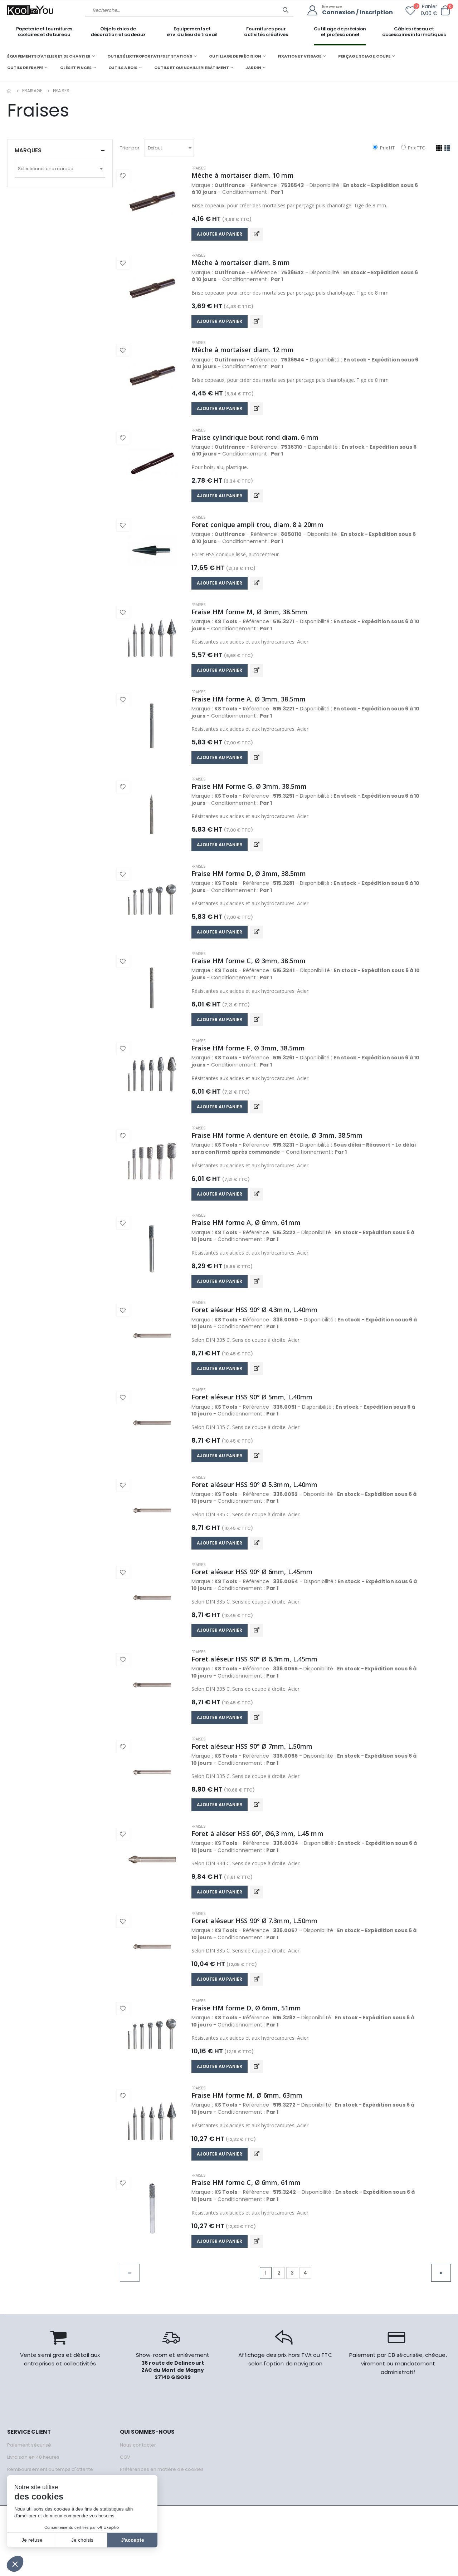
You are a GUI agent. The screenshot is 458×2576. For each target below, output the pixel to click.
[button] (445, 11)
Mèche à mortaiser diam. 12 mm (243, 350)
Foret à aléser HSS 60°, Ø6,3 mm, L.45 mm (257, 1833)
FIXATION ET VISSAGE (299, 56)
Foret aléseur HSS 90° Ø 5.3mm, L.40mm (254, 1484)
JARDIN (253, 68)
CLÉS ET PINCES (76, 68)
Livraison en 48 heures (33, 2457)
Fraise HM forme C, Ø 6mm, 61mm (246, 2182)
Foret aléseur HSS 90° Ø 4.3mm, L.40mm (254, 1310)
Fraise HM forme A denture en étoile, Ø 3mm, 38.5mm (277, 1135)
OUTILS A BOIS (123, 68)
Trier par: (130, 148)
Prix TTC (416, 148)
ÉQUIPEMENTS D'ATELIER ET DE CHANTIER (49, 56)
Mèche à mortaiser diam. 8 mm (241, 262)
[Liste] (447, 148)
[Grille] (439, 148)
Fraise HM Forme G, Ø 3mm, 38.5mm (249, 786)
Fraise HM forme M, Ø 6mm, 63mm (247, 2095)
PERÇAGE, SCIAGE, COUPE (364, 56)
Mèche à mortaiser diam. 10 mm (243, 175)
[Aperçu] (257, 234)
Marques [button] (28, 150)
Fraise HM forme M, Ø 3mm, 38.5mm (249, 612)
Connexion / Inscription (357, 13)
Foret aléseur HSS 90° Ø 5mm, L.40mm (252, 1397)
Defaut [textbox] (155, 148)
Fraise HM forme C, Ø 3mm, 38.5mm (249, 961)
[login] (315, 11)
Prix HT (387, 148)
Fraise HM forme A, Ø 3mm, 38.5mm (249, 699)
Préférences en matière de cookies (162, 2469)
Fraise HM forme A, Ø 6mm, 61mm (246, 1222)
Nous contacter (138, 2445)
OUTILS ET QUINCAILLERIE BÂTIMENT (191, 68)
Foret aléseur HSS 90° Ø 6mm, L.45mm (252, 1572)
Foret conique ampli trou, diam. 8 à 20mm (257, 524)
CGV (125, 2457)
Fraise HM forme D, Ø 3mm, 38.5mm (249, 873)
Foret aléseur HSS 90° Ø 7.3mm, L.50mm (254, 1921)
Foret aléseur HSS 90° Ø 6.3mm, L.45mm (254, 1659)
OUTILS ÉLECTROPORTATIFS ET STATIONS (150, 56)
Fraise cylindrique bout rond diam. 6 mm (255, 437)
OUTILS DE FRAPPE (25, 68)
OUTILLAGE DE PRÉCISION (235, 56)
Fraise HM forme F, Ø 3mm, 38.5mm (248, 1048)
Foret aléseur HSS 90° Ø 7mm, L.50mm (252, 1746)
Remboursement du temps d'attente (50, 2469)
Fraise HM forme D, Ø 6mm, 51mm (246, 2008)
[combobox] (169, 148)
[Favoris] (410, 12)
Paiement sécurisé (29, 2445)
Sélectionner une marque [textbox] (45, 169)
